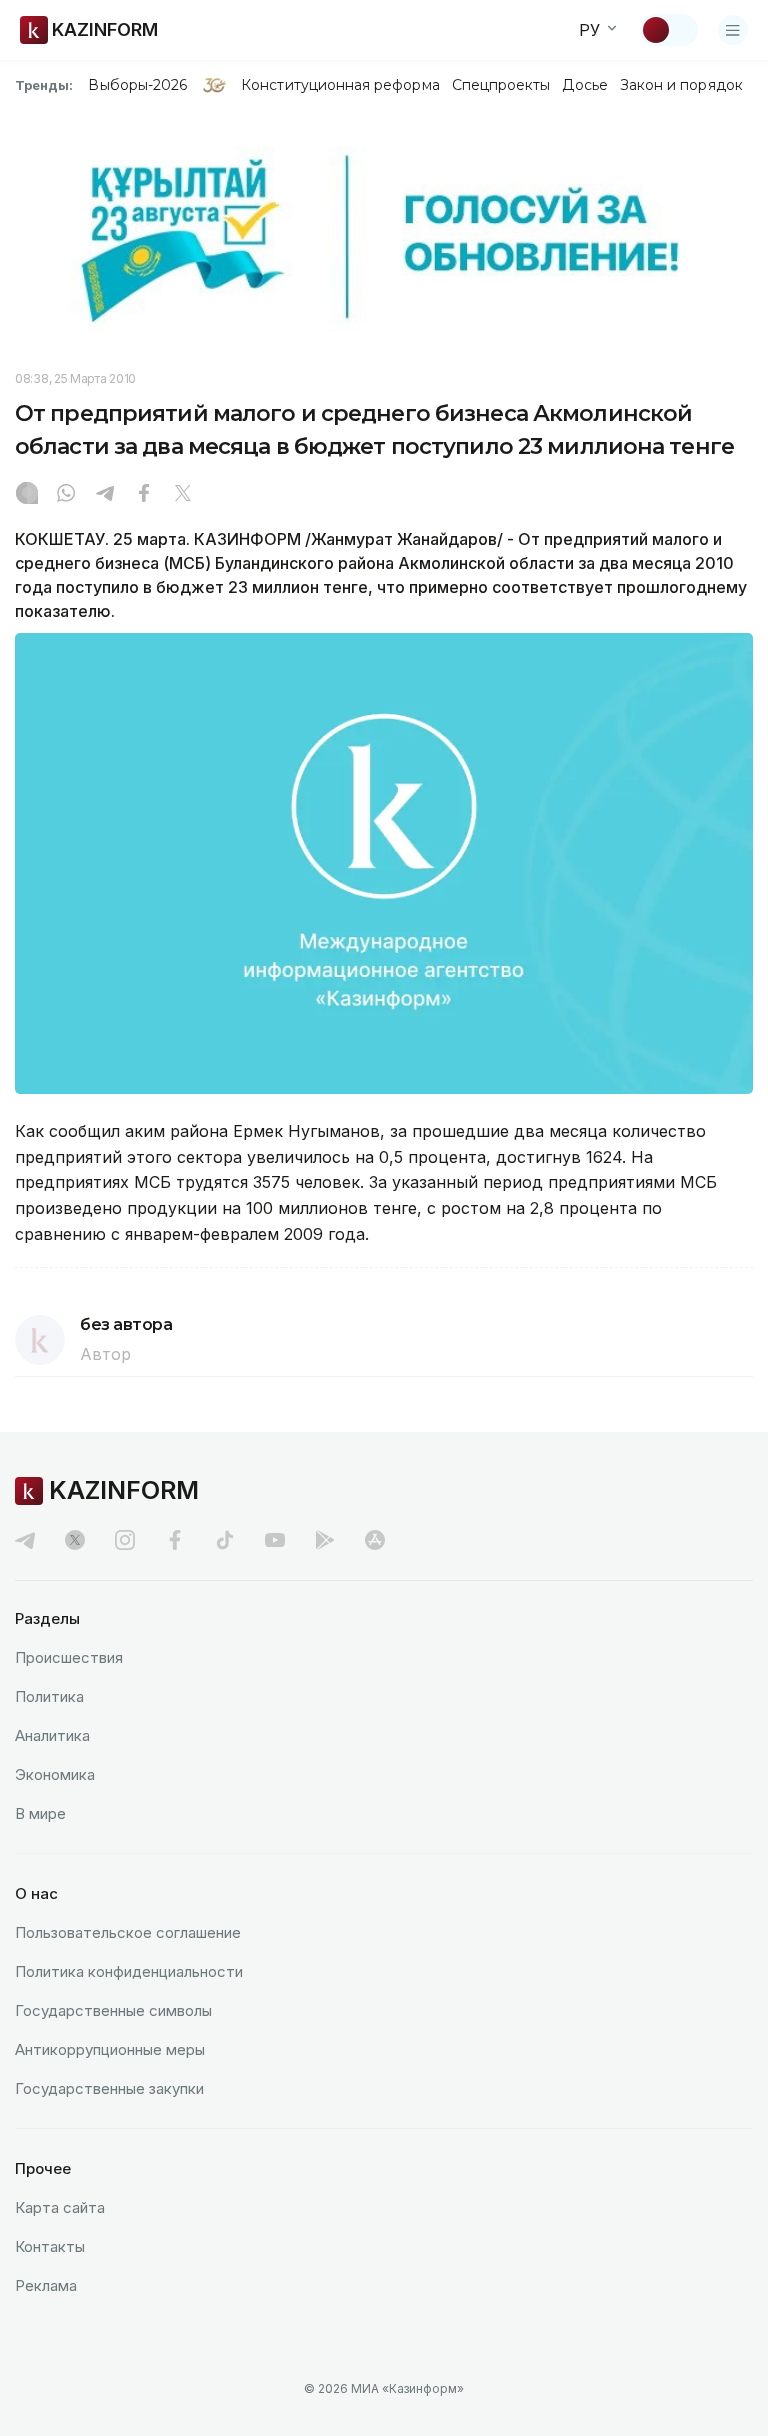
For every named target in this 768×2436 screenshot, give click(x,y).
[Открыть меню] (733, 30)
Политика (49, 1696)
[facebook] (175, 1540)
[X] (183, 495)
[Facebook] (144, 495)
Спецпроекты (501, 85)
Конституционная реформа (340, 85)
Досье (584, 85)
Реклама (46, 2285)
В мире (40, 1813)
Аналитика (52, 1735)
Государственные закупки (109, 2088)
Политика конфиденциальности (129, 1971)
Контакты (50, 2246)
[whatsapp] (66, 495)
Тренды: (44, 85)
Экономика (55, 1774)
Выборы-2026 (137, 85)
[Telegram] (105, 495)
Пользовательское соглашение (128, 1932)
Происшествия (69, 1657)
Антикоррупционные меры (110, 2049)
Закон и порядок (681, 85)
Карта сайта (60, 2207)
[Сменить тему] (669, 30)
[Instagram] (27, 495)
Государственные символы (113, 2010)
